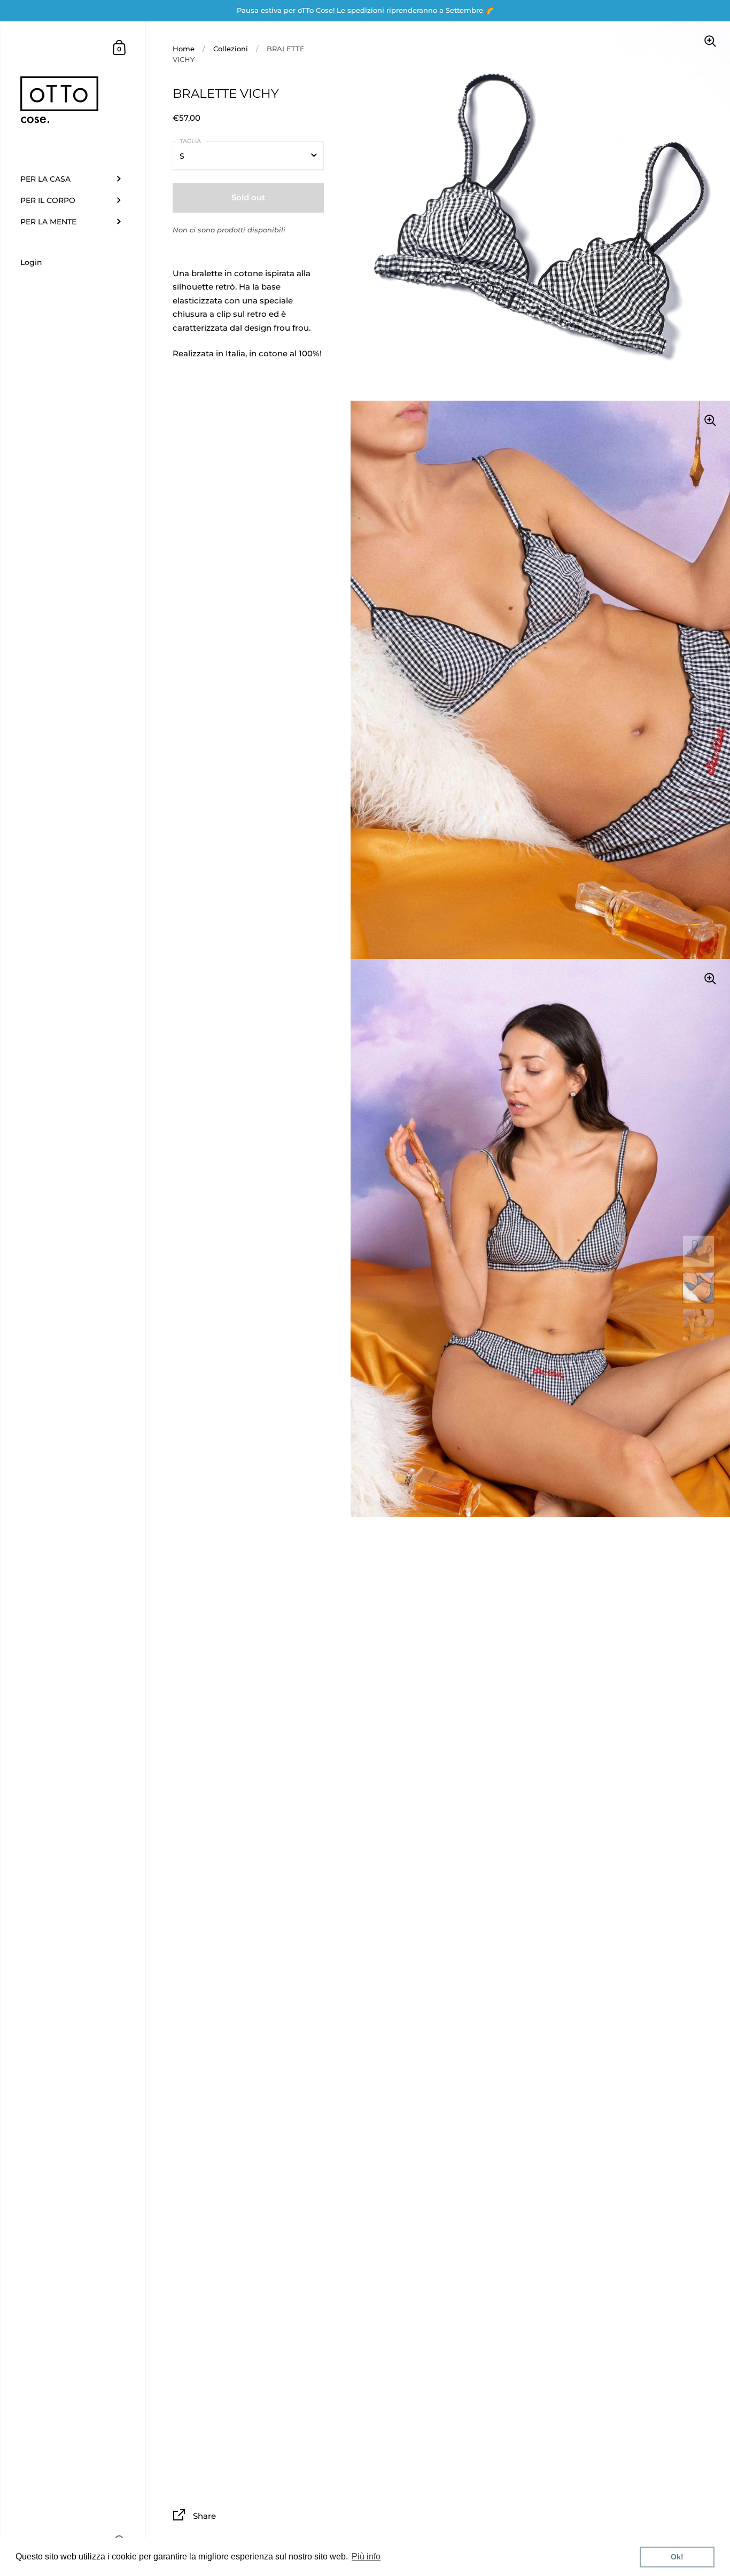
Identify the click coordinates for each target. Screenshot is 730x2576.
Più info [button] (366, 2557)
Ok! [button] (677, 2557)
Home (184, 49)
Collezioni (231, 49)
